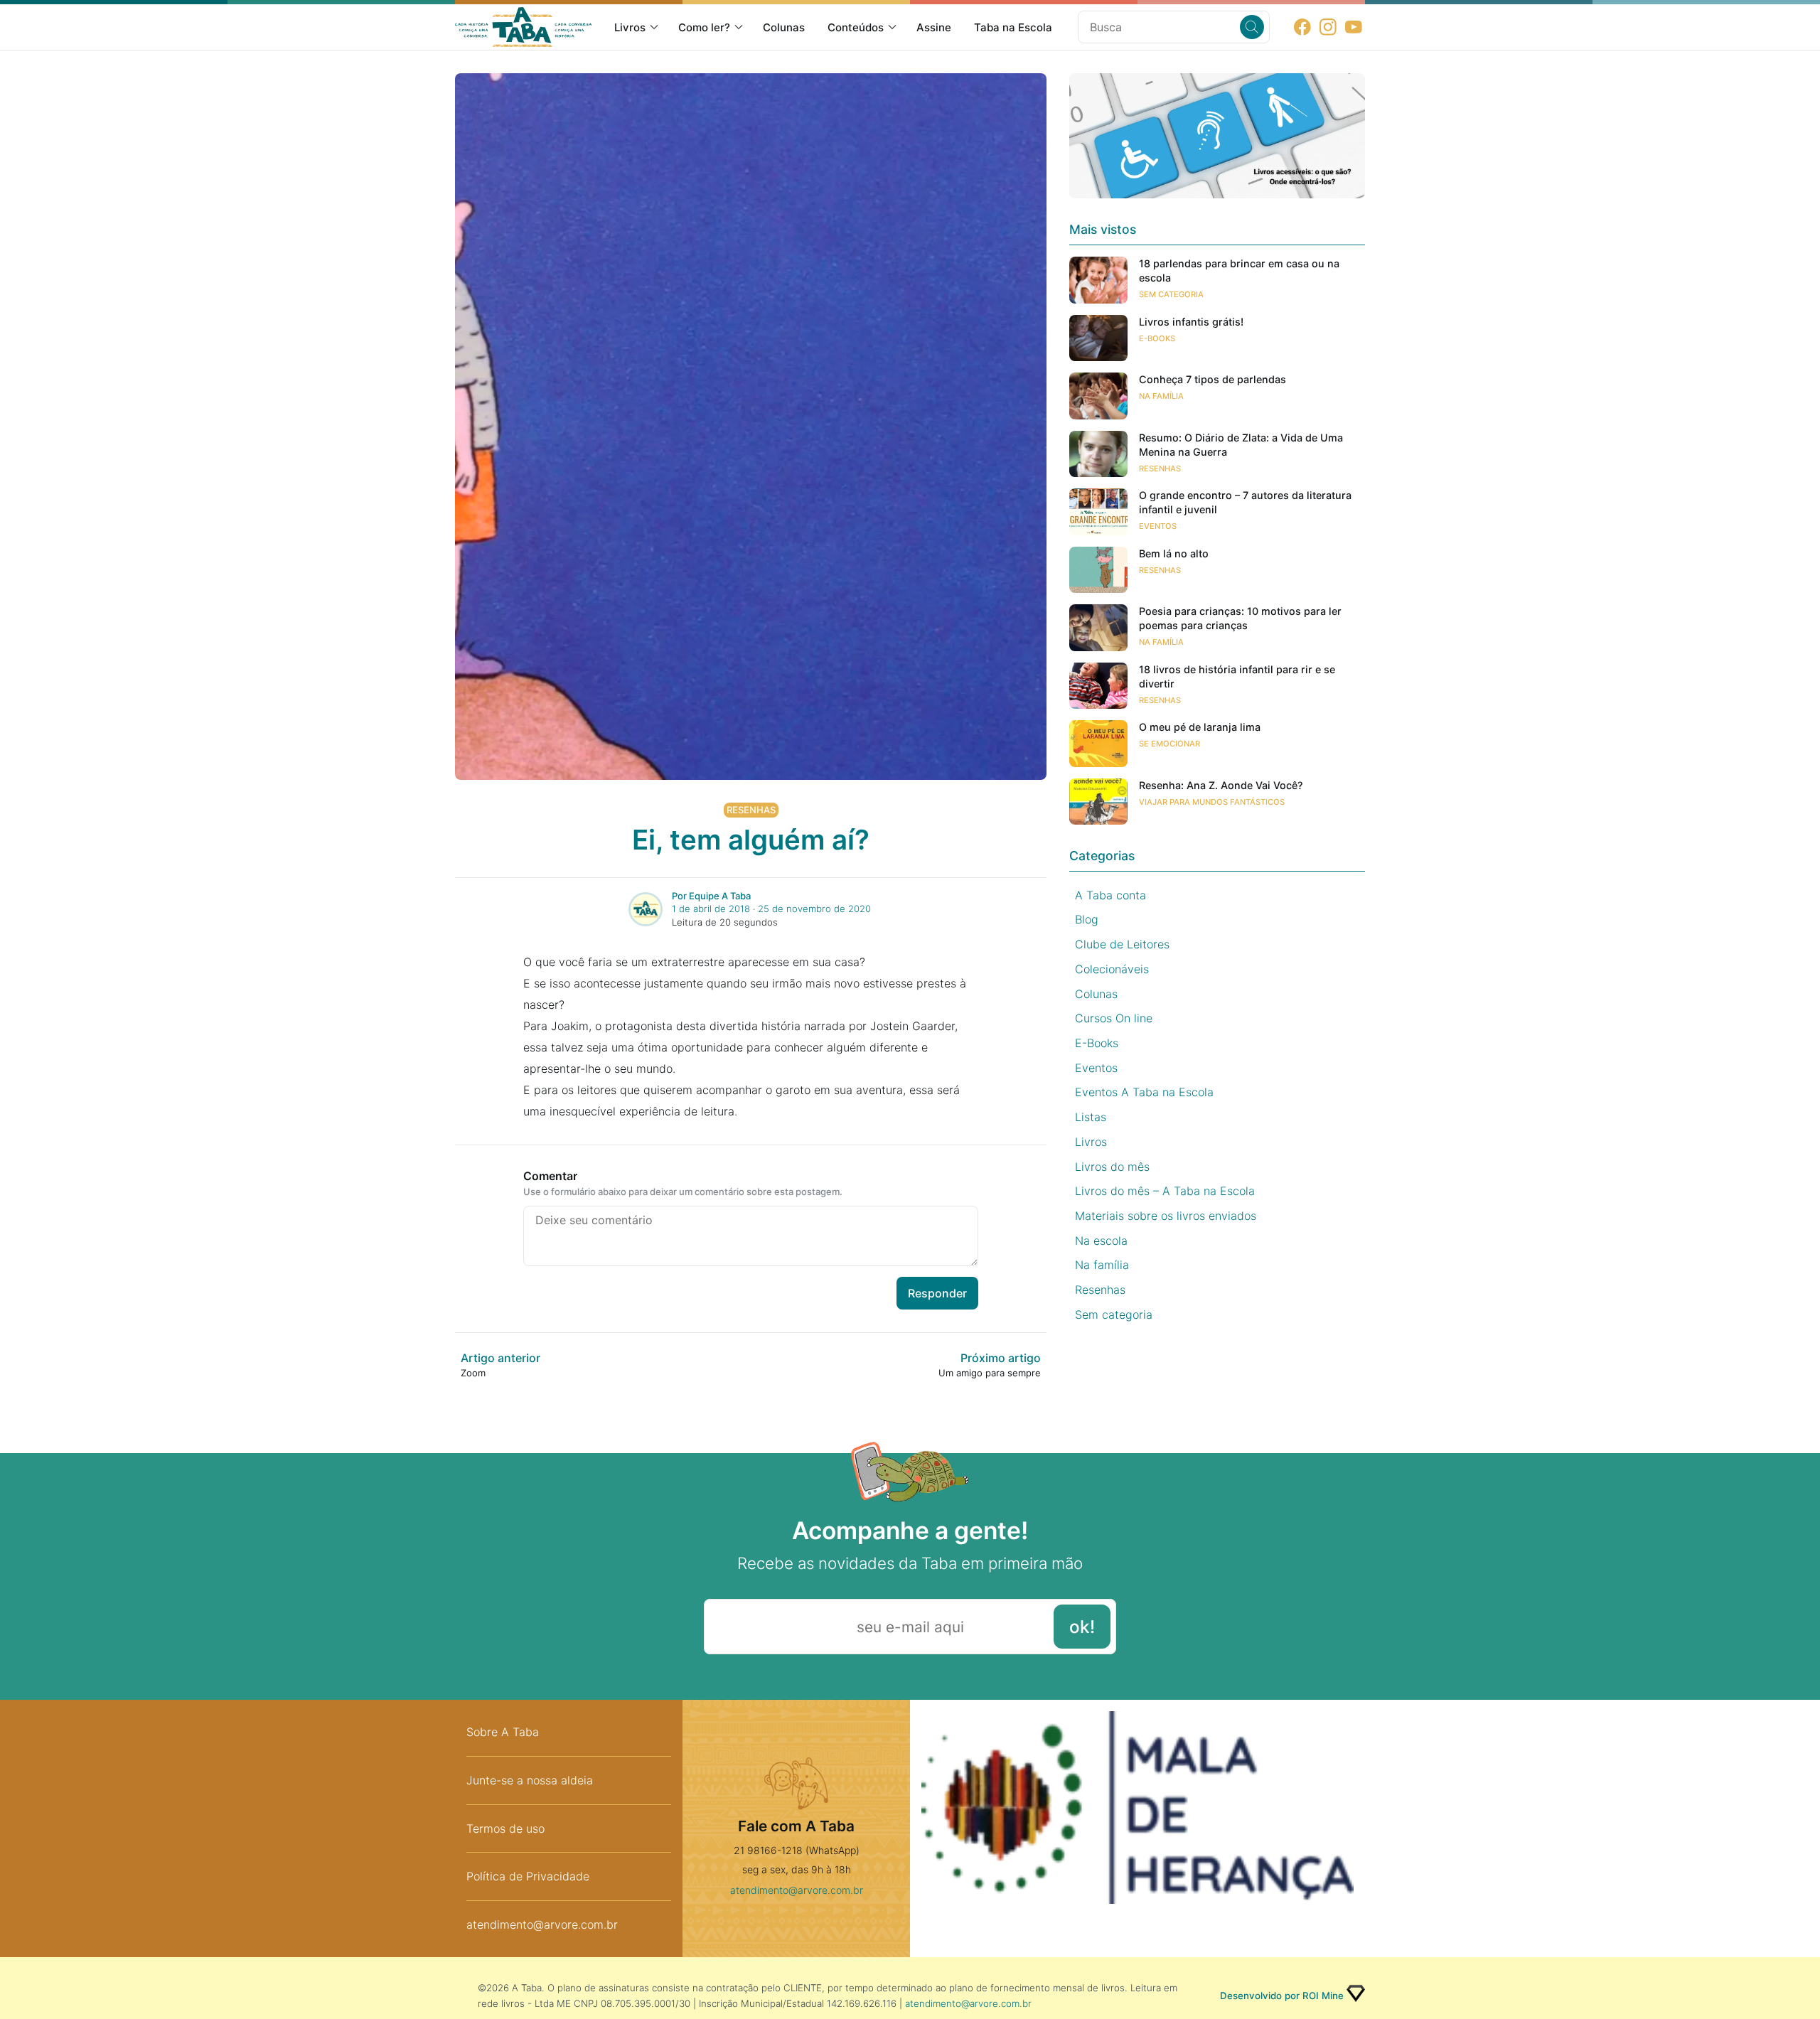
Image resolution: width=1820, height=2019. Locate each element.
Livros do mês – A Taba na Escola (1165, 1191)
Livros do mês (1112, 1167)
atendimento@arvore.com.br (542, 1924)
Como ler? (704, 27)
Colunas (784, 27)
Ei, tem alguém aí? (751, 840)
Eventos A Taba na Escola (1144, 1092)
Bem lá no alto (1174, 553)
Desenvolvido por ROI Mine (1282, 1996)
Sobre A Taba (503, 1732)
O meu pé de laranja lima (1200, 727)
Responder (937, 1293)
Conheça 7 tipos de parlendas (1213, 379)
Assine (934, 27)
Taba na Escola (1013, 27)
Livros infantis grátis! (1191, 322)
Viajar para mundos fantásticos (1212, 802)
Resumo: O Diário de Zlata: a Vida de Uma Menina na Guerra (1241, 445)
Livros (630, 27)
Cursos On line (1114, 1018)
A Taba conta (1110, 895)
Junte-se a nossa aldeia (530, 1780)
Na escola (1101, 1241)
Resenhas (751, 810)
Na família (1161, 396)
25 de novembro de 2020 (814, 909)
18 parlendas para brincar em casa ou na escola (1239, 271)
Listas (1091, 1117)
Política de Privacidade (528, 1876)
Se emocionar (1169, 744)
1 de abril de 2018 (711, 909)
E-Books (1157, 338)
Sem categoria (1171, 294)
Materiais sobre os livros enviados (1166, 1216)
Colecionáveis (1112, 969)
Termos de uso (505, 1828)
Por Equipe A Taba (711, 896)
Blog (1087, 919)
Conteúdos (856, 27)
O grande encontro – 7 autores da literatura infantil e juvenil (1245, 502)
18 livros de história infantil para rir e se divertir (1237, 676)
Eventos (1158, 526)
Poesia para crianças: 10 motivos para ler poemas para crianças (1240, 618)
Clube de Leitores (1122, 944)
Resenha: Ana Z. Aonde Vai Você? (1221, 785)
